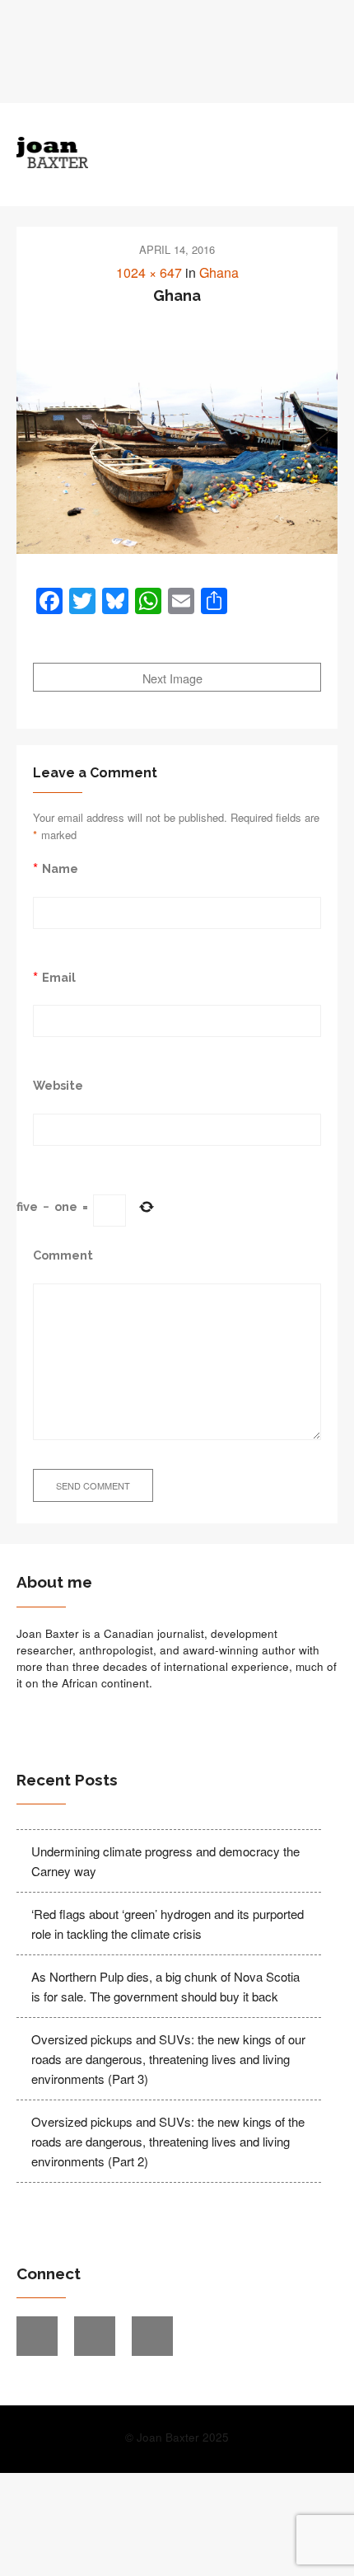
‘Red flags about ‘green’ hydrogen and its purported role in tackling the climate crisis (168, 1924)
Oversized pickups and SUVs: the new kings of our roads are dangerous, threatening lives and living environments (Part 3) (168, 2059)
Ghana (219, 272)
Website (58, 1085)
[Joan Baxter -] (137, 152)
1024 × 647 (149, 272)
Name (60, 868)
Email (59, 977)
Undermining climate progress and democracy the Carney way (165, 1861)
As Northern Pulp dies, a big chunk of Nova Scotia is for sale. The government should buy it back (165, 1986)
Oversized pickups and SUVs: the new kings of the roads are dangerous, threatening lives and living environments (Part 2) (168, 2141)
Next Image (174, 678)
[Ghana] (177, 452)
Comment (63, 1255)
